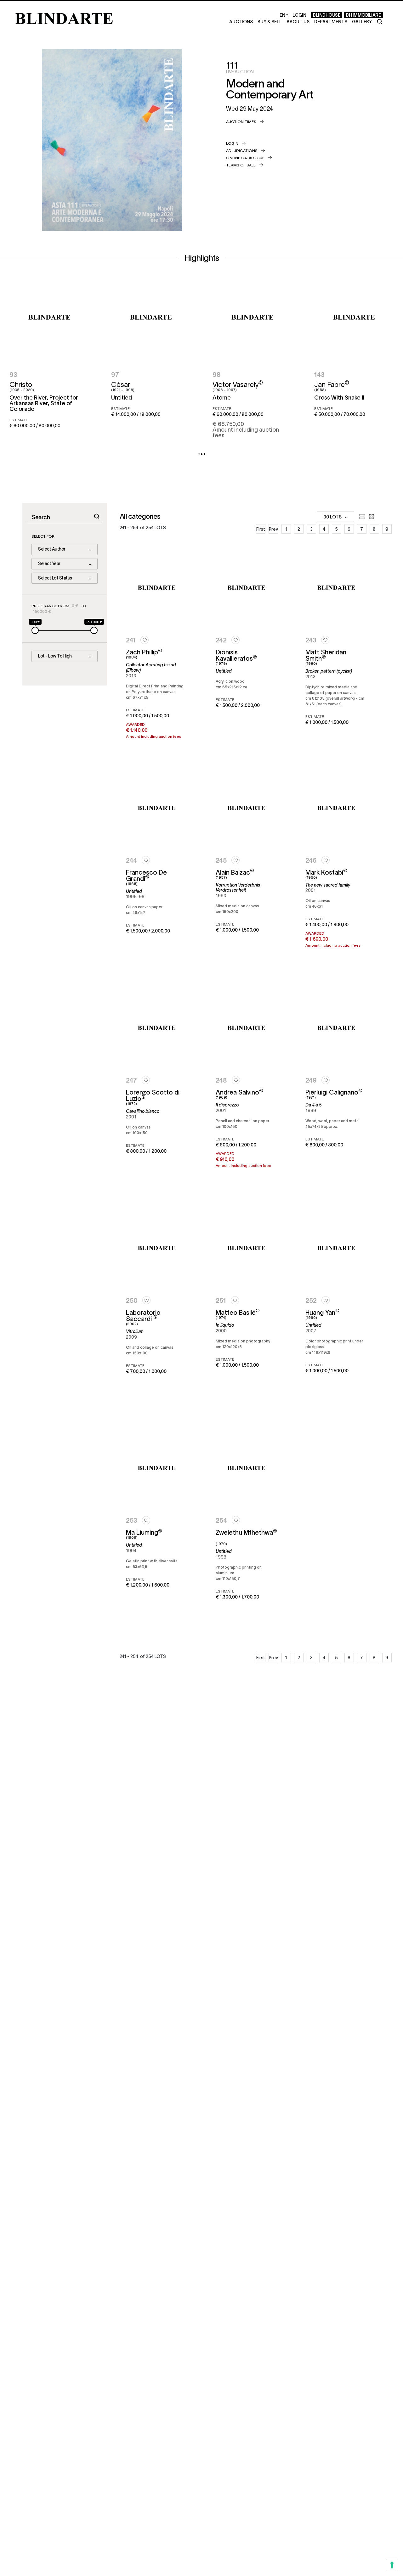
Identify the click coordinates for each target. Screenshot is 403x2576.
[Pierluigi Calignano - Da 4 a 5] (336, 1028)
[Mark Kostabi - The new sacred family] (336, 808)
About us (298, 21)
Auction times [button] (241, 121)
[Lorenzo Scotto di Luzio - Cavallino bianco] (157, 1028)
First (261, 529)
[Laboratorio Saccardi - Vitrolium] (157, 1248)
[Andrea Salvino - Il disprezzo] (246, 1028)
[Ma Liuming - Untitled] (157, 1468)
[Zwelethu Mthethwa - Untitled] (246, 1468)
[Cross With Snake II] (354, 318)
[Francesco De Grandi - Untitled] (157, 808)
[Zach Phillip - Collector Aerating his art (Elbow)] (157, 588)
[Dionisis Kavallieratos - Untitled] (246, 588)
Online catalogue (245, 158)
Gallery (362, 21)
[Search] (380, 22)
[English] (284, 15)
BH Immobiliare (363, 15)
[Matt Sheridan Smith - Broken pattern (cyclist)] (336, 588)
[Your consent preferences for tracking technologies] (392, 2565)
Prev (273, 529)
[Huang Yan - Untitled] (336, 1248)
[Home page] (64, 18)
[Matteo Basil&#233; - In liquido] (246, 1248)
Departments (331, 21)
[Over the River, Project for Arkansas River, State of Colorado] (49, 318)
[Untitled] (151, 318)
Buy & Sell (270, 21)
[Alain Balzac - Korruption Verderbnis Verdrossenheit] (246, 808)
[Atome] (252, 318)
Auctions (241, 21)
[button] (199, 454)
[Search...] (97, 516)
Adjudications (242, 150)
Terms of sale (241, 165)
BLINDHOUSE (326, 15)
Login (232, 143)
